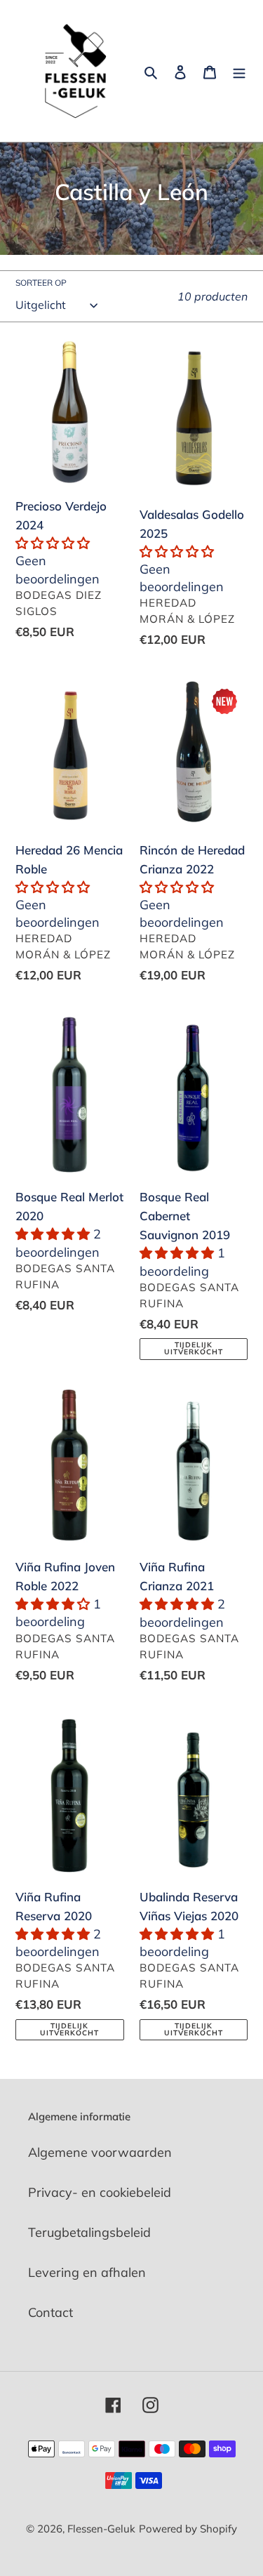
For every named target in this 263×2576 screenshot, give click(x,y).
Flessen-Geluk (101, 2529)
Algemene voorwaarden (100, 2152)
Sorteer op (41, 283)
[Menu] (239, 71)
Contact (50, 2312)
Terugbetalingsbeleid (89, 2232)
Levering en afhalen (87, 2272)
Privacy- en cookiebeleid (100, 2192)
